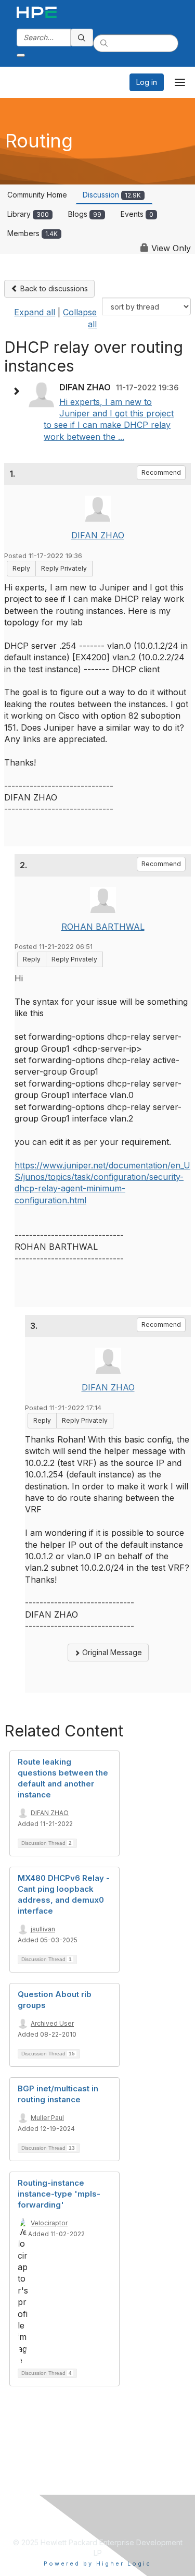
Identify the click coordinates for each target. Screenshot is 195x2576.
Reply (21, 568)
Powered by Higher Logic (97, 2563)
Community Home (37, 195)
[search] (82, 38)
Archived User (52, 2023)
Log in (147, 82)
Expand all (35, 312)
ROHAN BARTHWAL (103, 927)
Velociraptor (49, 2223)
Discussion (112, 195)
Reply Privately (64, 568)
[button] (19, 391)
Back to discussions (53, 288)
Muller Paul (47, 2118)
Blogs (85, 214)
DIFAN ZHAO (98, 535)
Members (32, 233)
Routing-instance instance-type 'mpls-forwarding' (59, 2194)
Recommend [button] (161, 472)
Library (28, 214)
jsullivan (43, 1929)
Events (137, 214)
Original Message (111, 1652)
